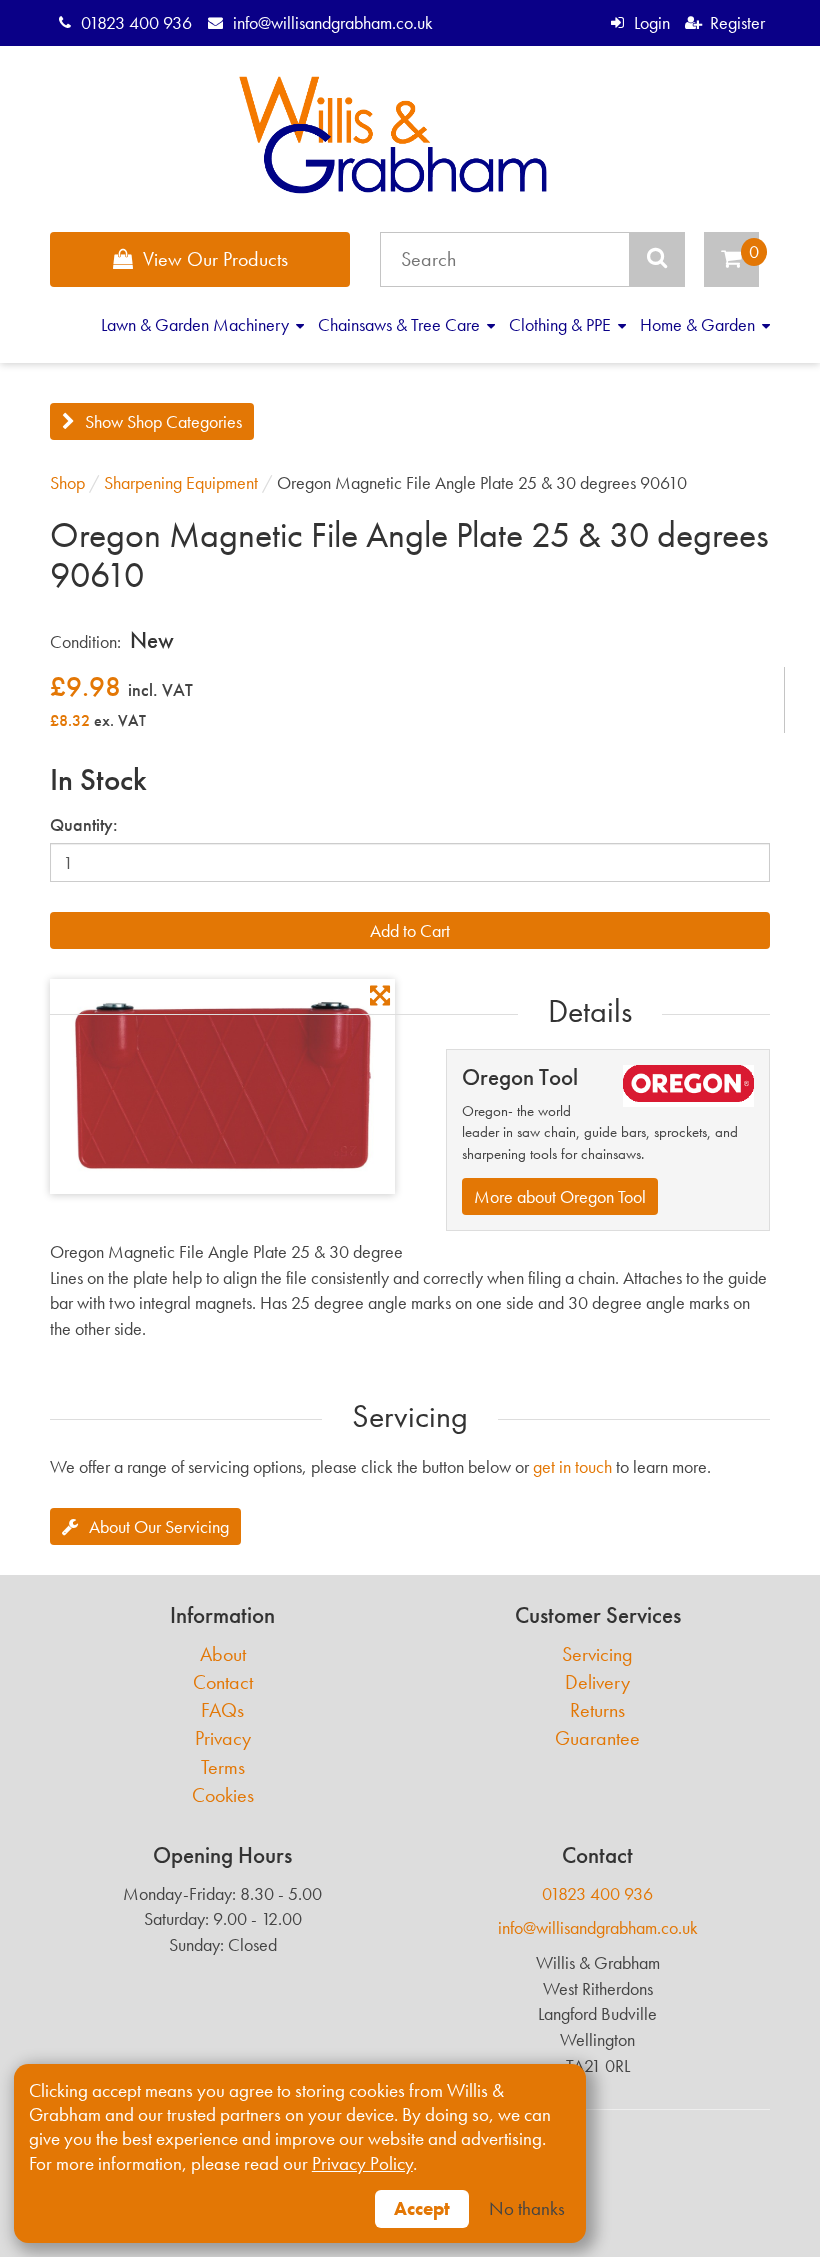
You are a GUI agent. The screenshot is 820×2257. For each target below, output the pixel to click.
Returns (597, 1710)
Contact (223, 1682)
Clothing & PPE (562, 324)
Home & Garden (699, 324)
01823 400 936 (136, 22)
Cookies (223, 1795)
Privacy (223, 1738)
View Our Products (215, 259)
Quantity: (84, 824)
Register (737, 22)
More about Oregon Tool (560, 1196)
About (223, 1654)
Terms (223, 1767)
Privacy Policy (362, 2164)
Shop (67, 482)
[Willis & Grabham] (393, 135)
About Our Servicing (159, 1526)
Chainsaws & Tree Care (401, 324)
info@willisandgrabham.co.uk (332, 22)
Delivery (597, 1682)
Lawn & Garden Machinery (197, 324)
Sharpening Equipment (181, 482)
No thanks (527, 2209)
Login (651, 22)
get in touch (572, 1466)
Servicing (597, 1654)
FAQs (222, 1710)
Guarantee (597, 1738)
